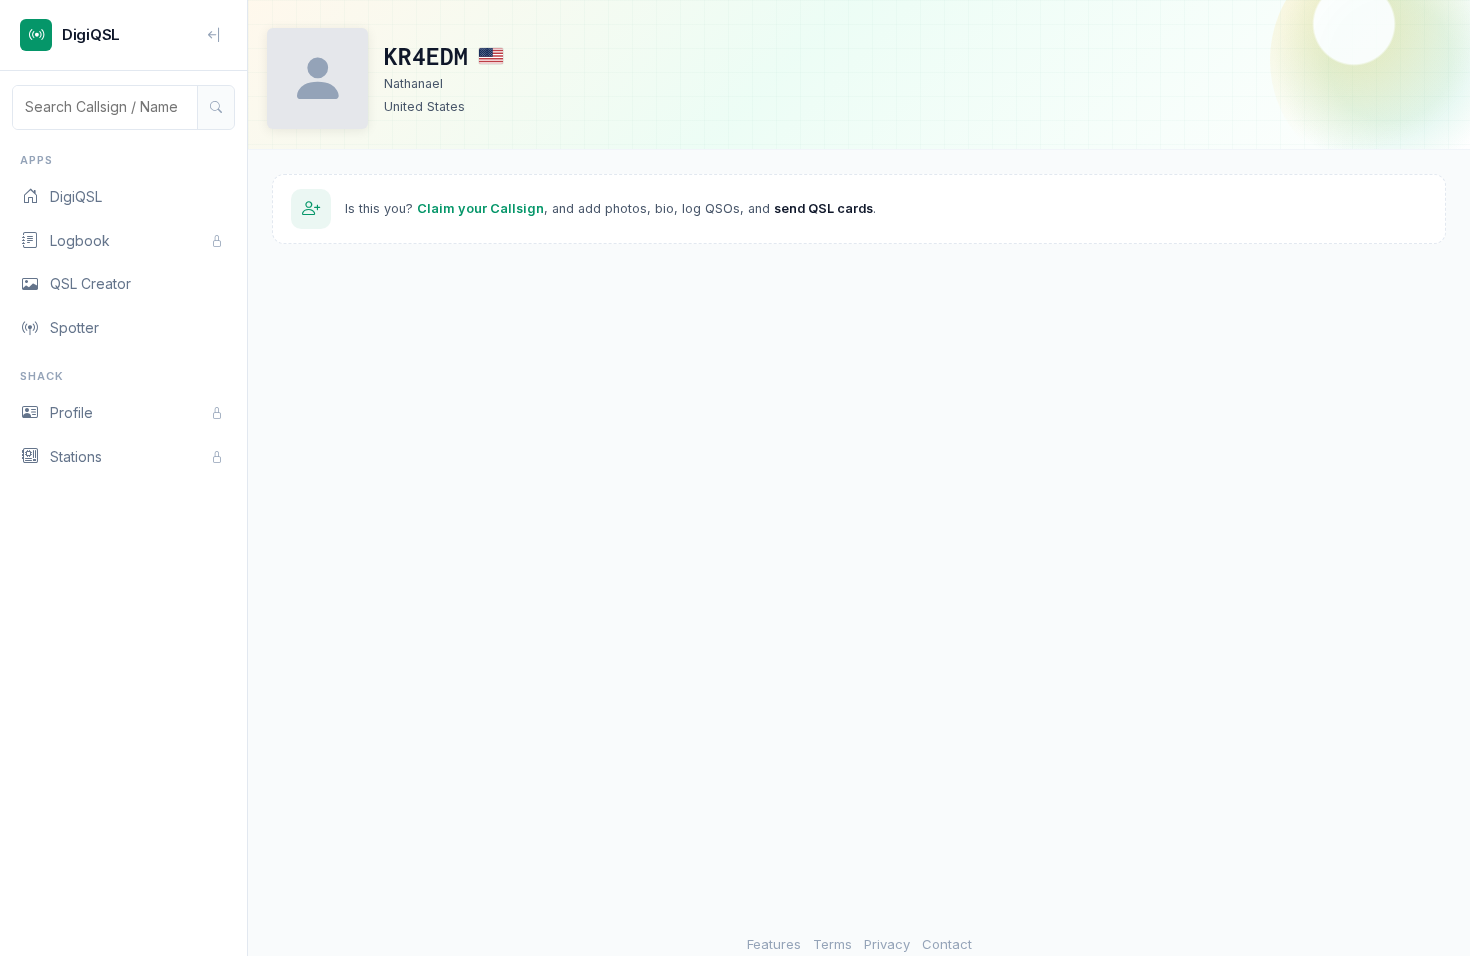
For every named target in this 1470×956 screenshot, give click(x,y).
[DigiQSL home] (36, 35)
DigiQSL (76, 196)
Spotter (74, 327)
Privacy (887, 944)
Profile (71, 412)
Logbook (80, 240)
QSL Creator (90, 283)
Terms (832, 944)
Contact (947, 944)
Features (774, 944)
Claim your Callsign (480, 208)
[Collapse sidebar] (214, 35)
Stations (76, 456)
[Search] (215, 107)
